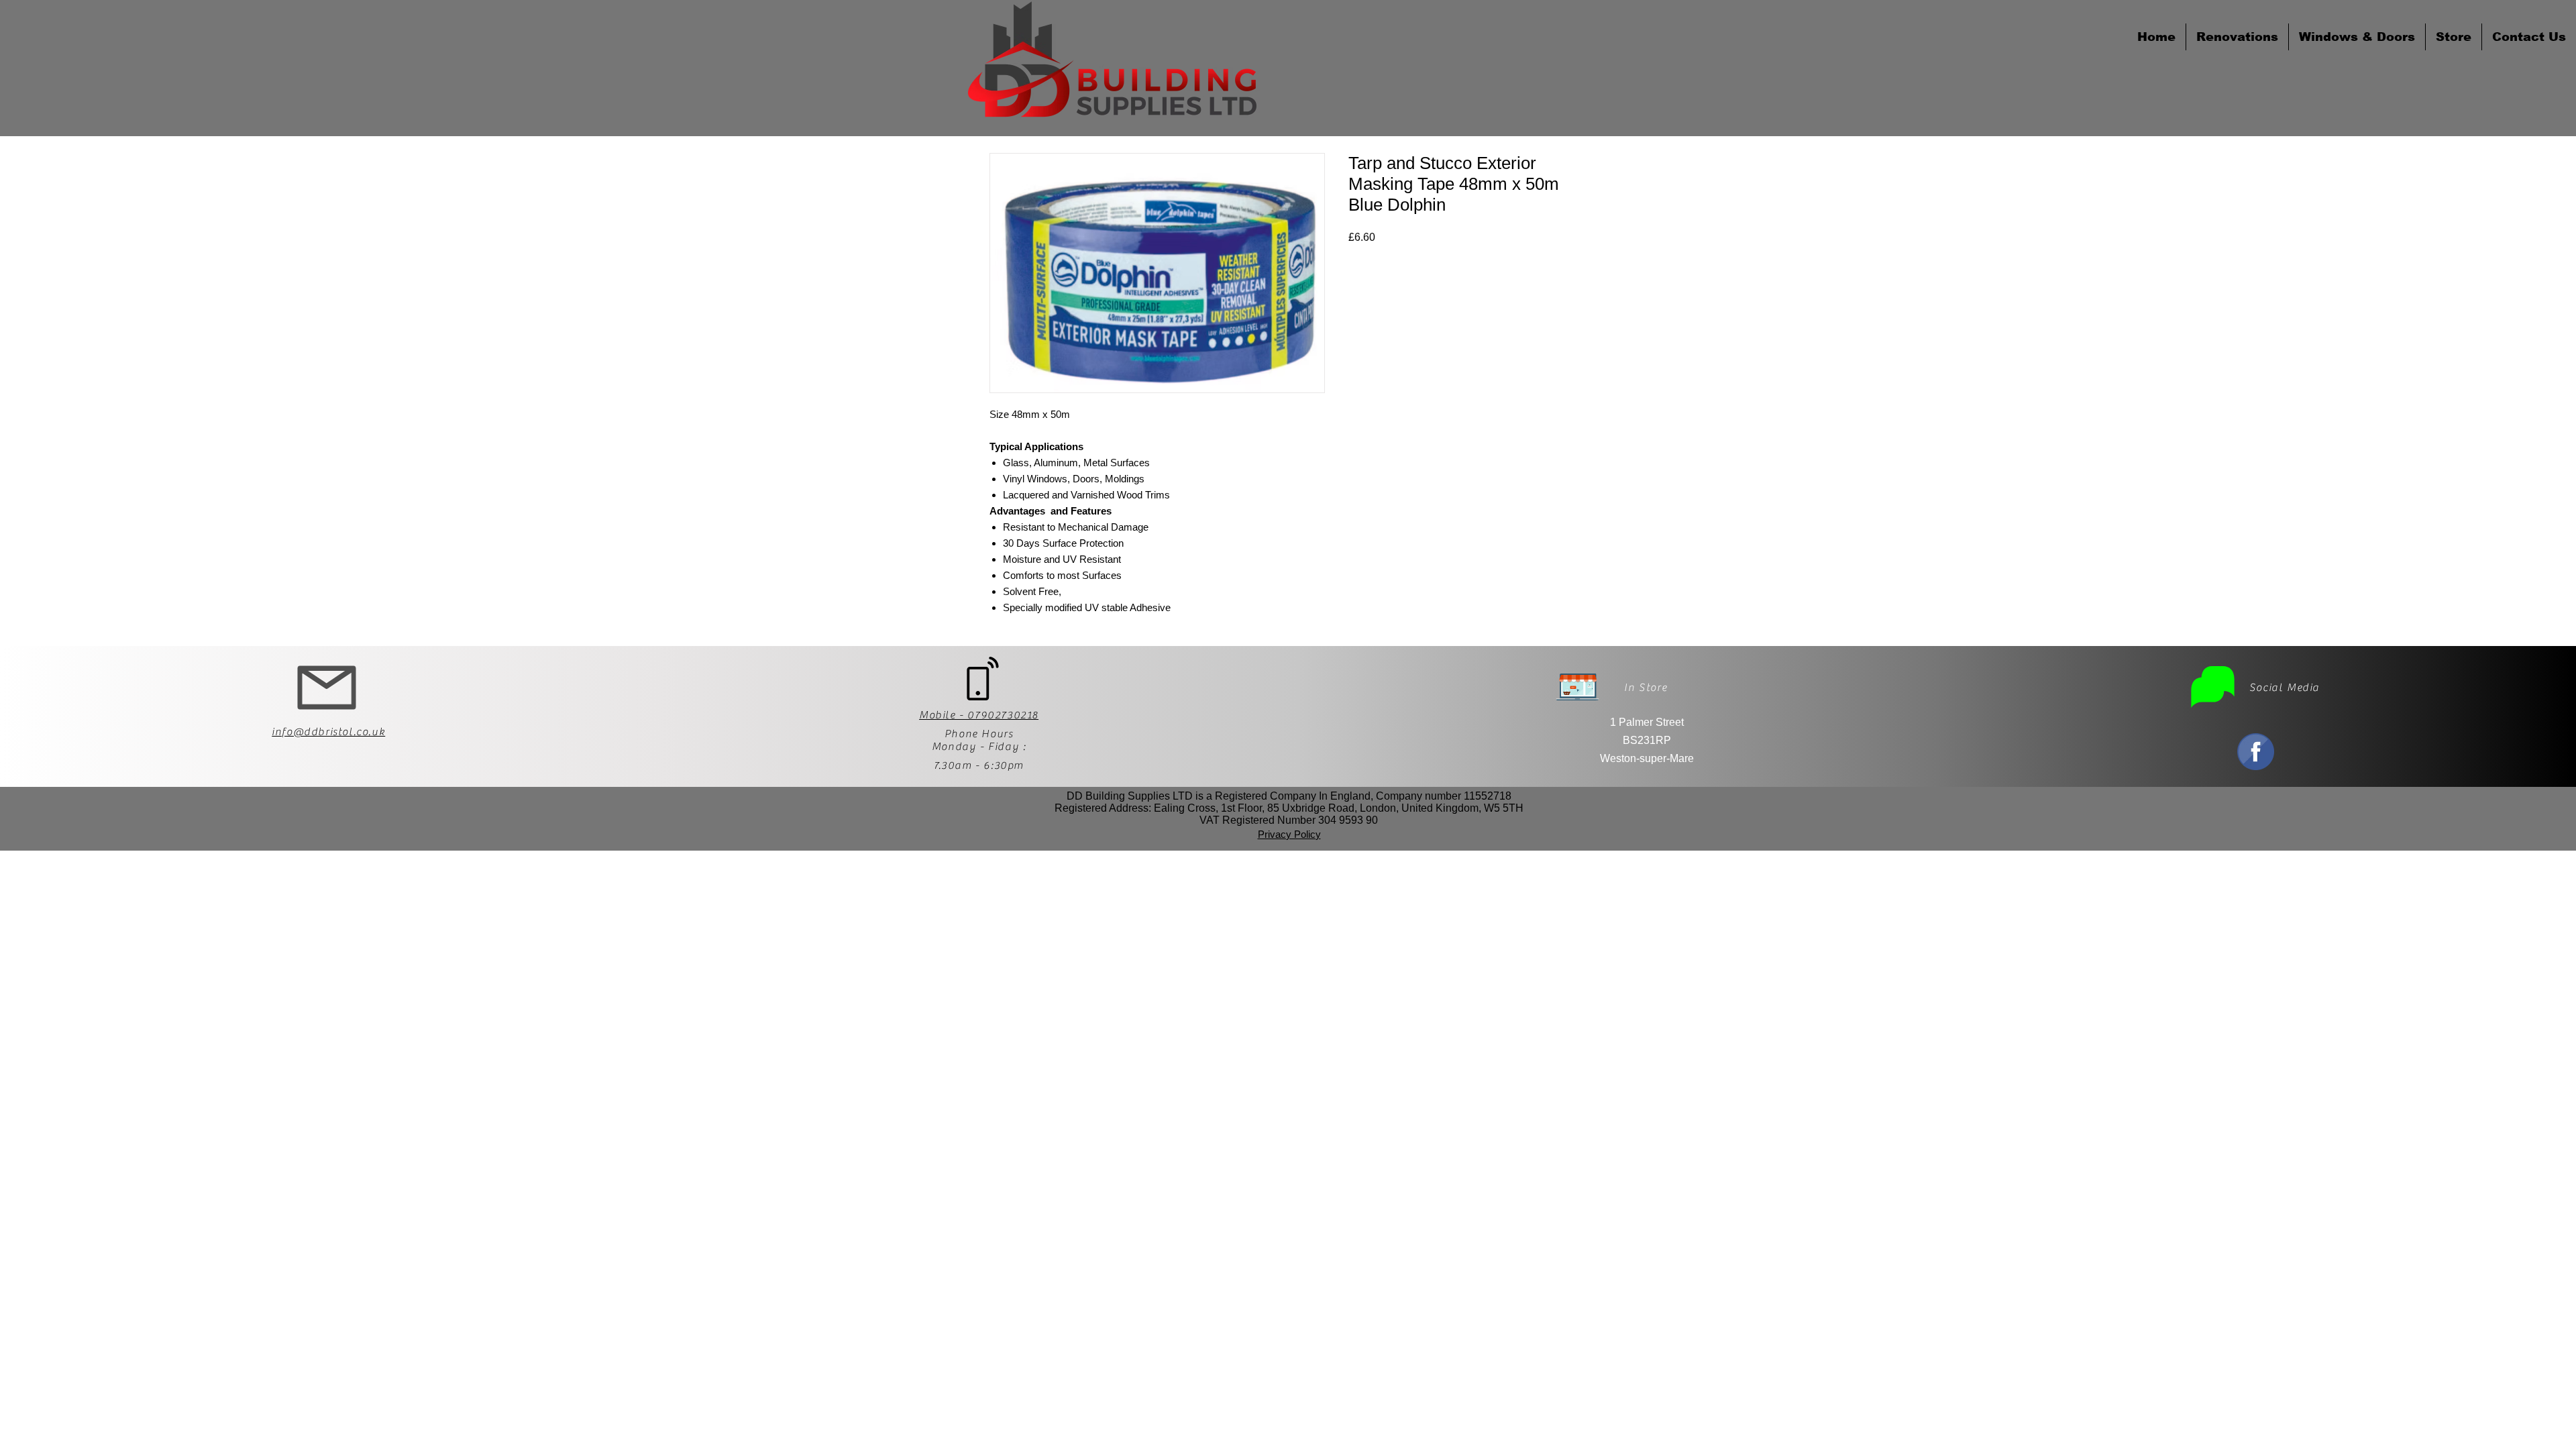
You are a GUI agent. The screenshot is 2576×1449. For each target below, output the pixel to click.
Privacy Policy (1289, 834)
